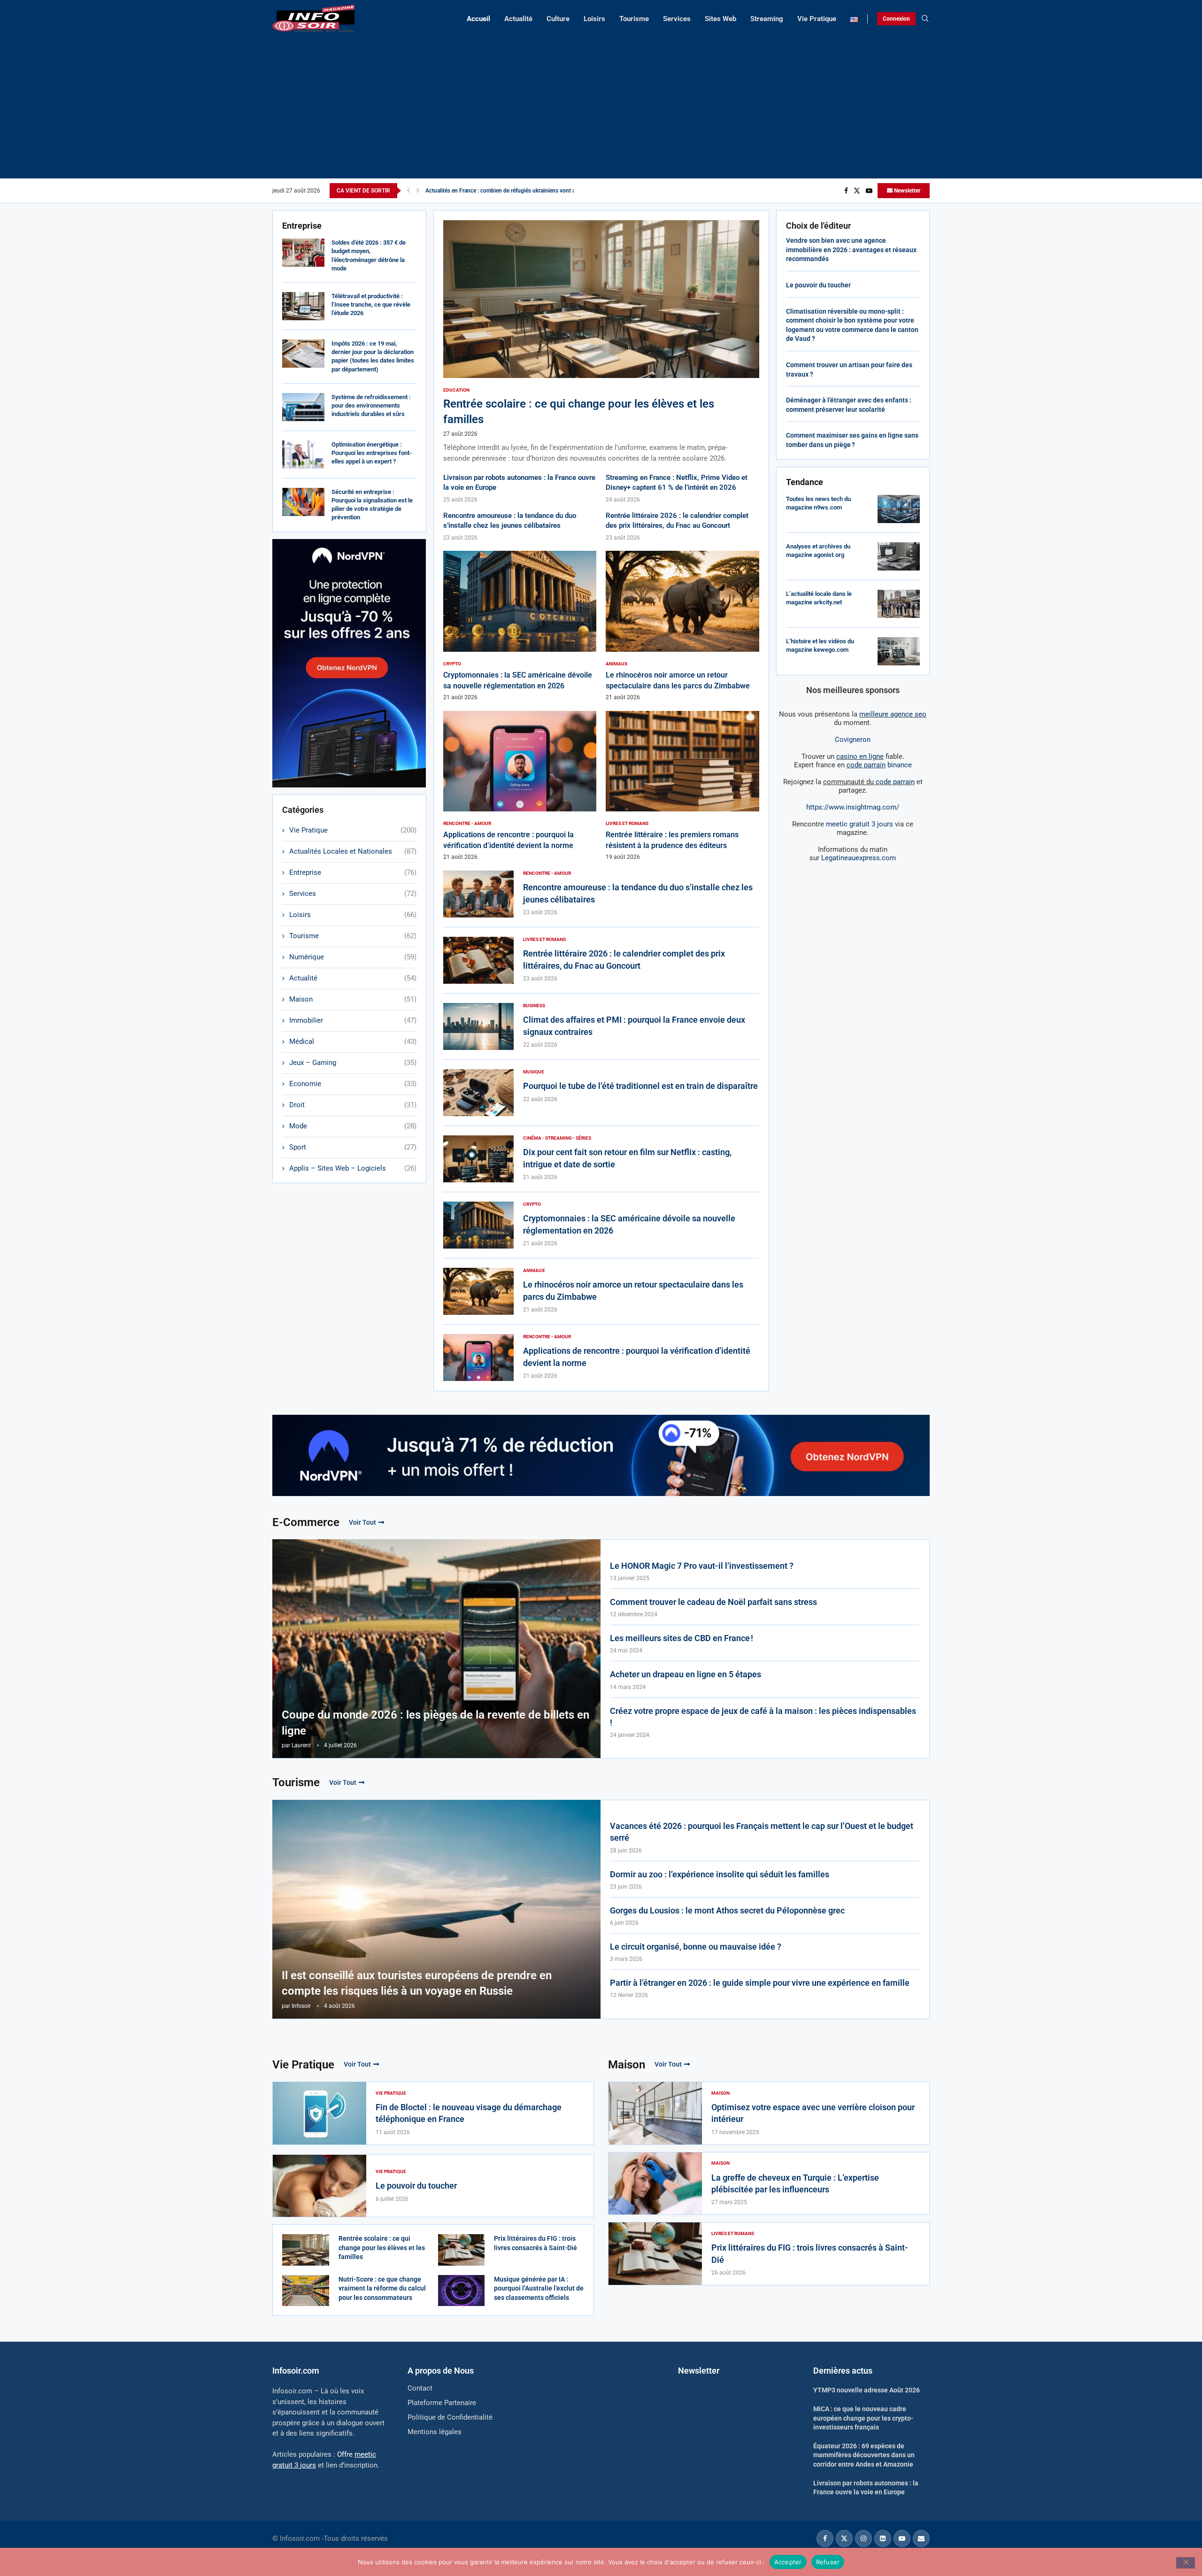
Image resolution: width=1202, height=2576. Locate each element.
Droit (353, 1105)
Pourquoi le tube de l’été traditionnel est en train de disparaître (640, 1086)
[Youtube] (869, 191)
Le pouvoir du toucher (818, 285)
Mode (353, 1126)
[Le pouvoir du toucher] (320, 2186)
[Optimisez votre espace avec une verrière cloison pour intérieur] (655, 2113)
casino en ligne (860, 756)
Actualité (518, 19)
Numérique (353, 957)
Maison (353, 999)
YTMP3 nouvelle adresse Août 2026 (867, 2390)
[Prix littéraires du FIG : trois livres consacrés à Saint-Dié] (462, 2250)
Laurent (301, 1745)
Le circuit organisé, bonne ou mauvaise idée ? (696, 1947)
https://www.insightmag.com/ (853, 807)
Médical (353, 1041)
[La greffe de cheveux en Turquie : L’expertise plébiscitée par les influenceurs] (655, 2184)
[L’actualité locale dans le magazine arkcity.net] (899, 604)
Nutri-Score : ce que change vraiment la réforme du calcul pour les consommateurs (382, 2288)
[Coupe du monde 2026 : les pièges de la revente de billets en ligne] (436, 1649)
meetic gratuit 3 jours (859, 824)
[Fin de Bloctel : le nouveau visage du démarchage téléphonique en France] (320, 2113)
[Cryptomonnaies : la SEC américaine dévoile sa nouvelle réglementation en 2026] (520, 626)
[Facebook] (846, 191)
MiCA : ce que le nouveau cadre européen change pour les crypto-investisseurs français (863, 2418)
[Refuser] (1186, 2563)
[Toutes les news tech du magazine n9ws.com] (899, 509)
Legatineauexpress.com (859, 858)
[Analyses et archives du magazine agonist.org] (899, 556)
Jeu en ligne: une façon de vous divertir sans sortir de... (494, 191)
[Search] (925, 19)
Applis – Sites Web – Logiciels (353, 1168)
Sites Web (720, 19)
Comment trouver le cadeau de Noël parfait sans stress (713, 1602)
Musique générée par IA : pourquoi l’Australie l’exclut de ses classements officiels (539, 2288)
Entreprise (353, 872)
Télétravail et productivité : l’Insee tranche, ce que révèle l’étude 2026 (371, 305)
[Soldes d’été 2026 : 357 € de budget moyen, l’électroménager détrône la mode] (303, 253)
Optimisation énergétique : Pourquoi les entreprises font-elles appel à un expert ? (372, 453)
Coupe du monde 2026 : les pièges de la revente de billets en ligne (435, 1723)
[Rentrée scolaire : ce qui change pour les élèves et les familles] (601, 342)
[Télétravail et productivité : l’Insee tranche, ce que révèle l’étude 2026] (303, 306)
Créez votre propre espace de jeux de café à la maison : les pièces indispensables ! (763, 1717)
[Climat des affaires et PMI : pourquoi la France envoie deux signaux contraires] (478, 1026)
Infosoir (301, 2006)
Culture (558, 19)
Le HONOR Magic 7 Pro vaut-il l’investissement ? (702, 1566)
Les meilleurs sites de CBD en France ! (682, 1638)
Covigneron (853, 740)
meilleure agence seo (893, 714)
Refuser (828, 2561)
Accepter (788, 2561)
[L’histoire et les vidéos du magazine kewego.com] (899, 651)
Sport (353, 1147)
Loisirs (594, 19)
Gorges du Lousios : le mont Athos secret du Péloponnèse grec (727, 1910)
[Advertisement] (601, 103)
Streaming (767, 19)
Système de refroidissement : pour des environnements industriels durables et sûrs (371, 405)
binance (879, 765)
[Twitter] (857, 191)
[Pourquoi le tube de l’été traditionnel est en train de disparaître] (478, 1093)
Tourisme (634, 19)
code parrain (895, 782)
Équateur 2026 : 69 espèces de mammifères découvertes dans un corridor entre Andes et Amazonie (864, 2455)
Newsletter (906, 191)
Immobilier (353, 1020)
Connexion (896, 19)
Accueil (478, 19)
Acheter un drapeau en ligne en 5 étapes (686, 1674)
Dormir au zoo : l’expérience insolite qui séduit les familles (720, 1874)
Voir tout (362, 1522)
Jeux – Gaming (353, 1063)
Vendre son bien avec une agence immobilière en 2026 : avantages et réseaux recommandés (851, 250)
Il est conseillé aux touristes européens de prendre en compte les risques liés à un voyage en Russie (417, 1983)
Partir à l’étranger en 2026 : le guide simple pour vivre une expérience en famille (760, 1983)
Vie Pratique (817, 19)
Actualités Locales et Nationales (353, 851)
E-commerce (306, 1522)
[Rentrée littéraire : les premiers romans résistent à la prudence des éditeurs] (682, 786)
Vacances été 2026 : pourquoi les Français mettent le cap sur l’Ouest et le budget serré (762, 1832)
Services (677, 19)
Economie (353, 1084)
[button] (408, 191)
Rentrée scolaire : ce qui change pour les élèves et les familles (382, 2248)
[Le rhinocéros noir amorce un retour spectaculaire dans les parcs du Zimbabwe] (682, 626)
